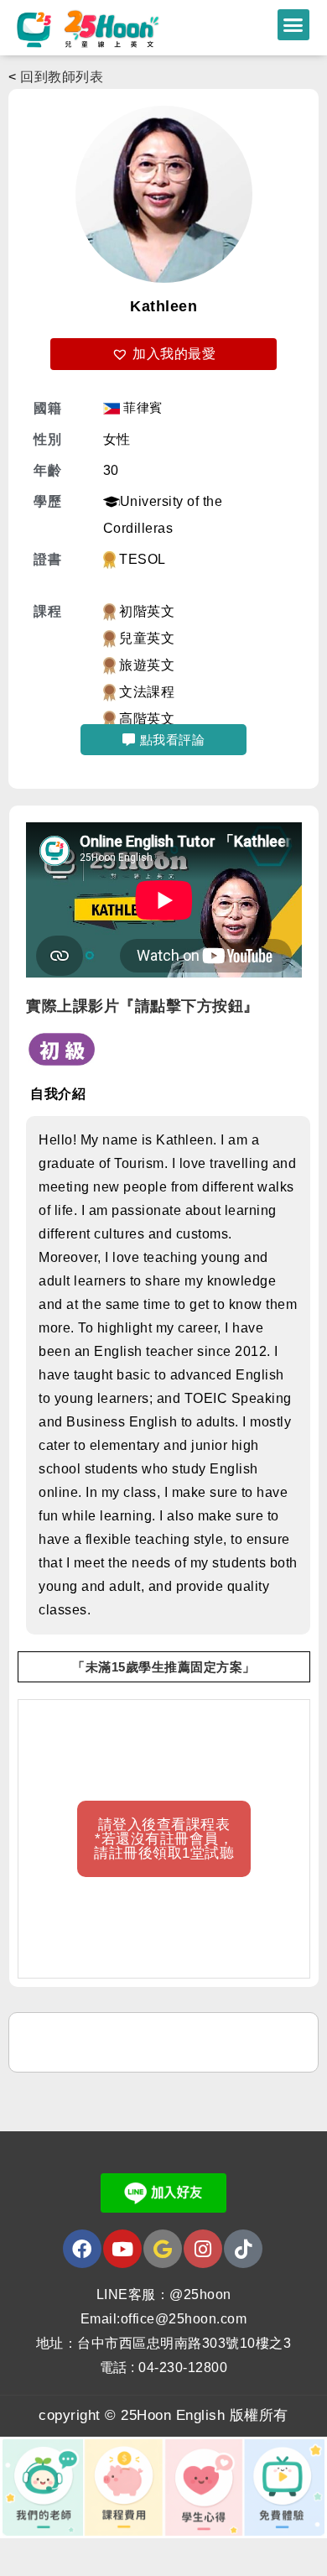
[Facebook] (82, 2249)
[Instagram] (203, 2249)
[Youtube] (122, 2249)
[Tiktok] (243, 2249)
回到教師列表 (62, 77)
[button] (293, 25)
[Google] (163, 2249)
